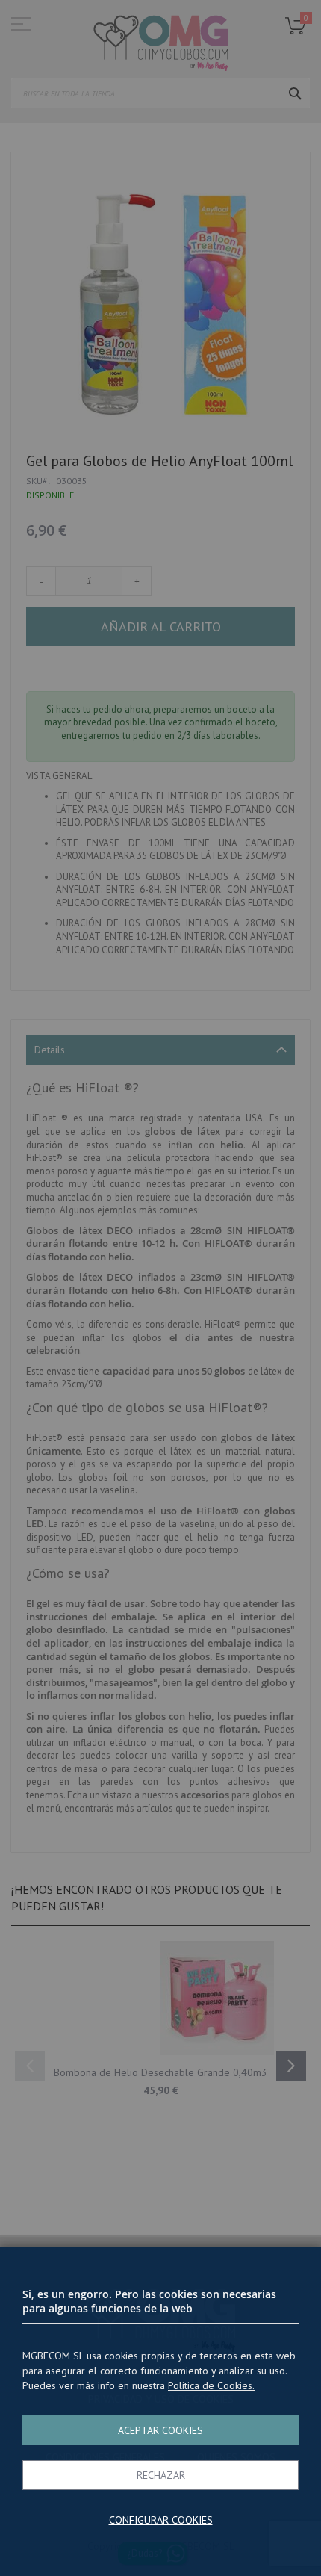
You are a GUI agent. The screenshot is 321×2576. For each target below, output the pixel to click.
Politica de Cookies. (211, 2385)
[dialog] (160, 1288)
